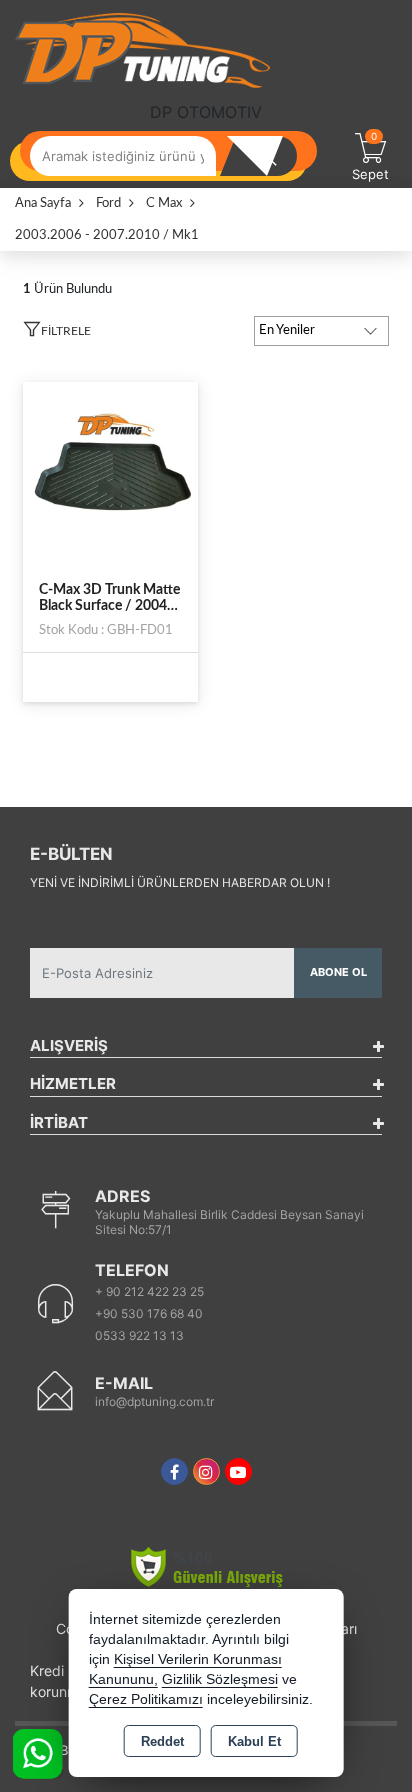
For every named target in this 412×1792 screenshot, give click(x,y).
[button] (57, 334)
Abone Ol (338, 972)
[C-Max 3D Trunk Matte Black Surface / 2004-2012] (110, 469)
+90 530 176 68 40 (149, 1313)
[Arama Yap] (267, 156)
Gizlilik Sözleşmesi (220, 1679)
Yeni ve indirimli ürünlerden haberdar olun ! (180, 882)
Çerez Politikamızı (146, 1699)
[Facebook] (174, 1471)
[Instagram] (206, 1471)
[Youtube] (238, 1471)
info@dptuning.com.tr (154, 1401)
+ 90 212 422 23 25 (149, 1291)
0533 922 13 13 (139, 1335)
